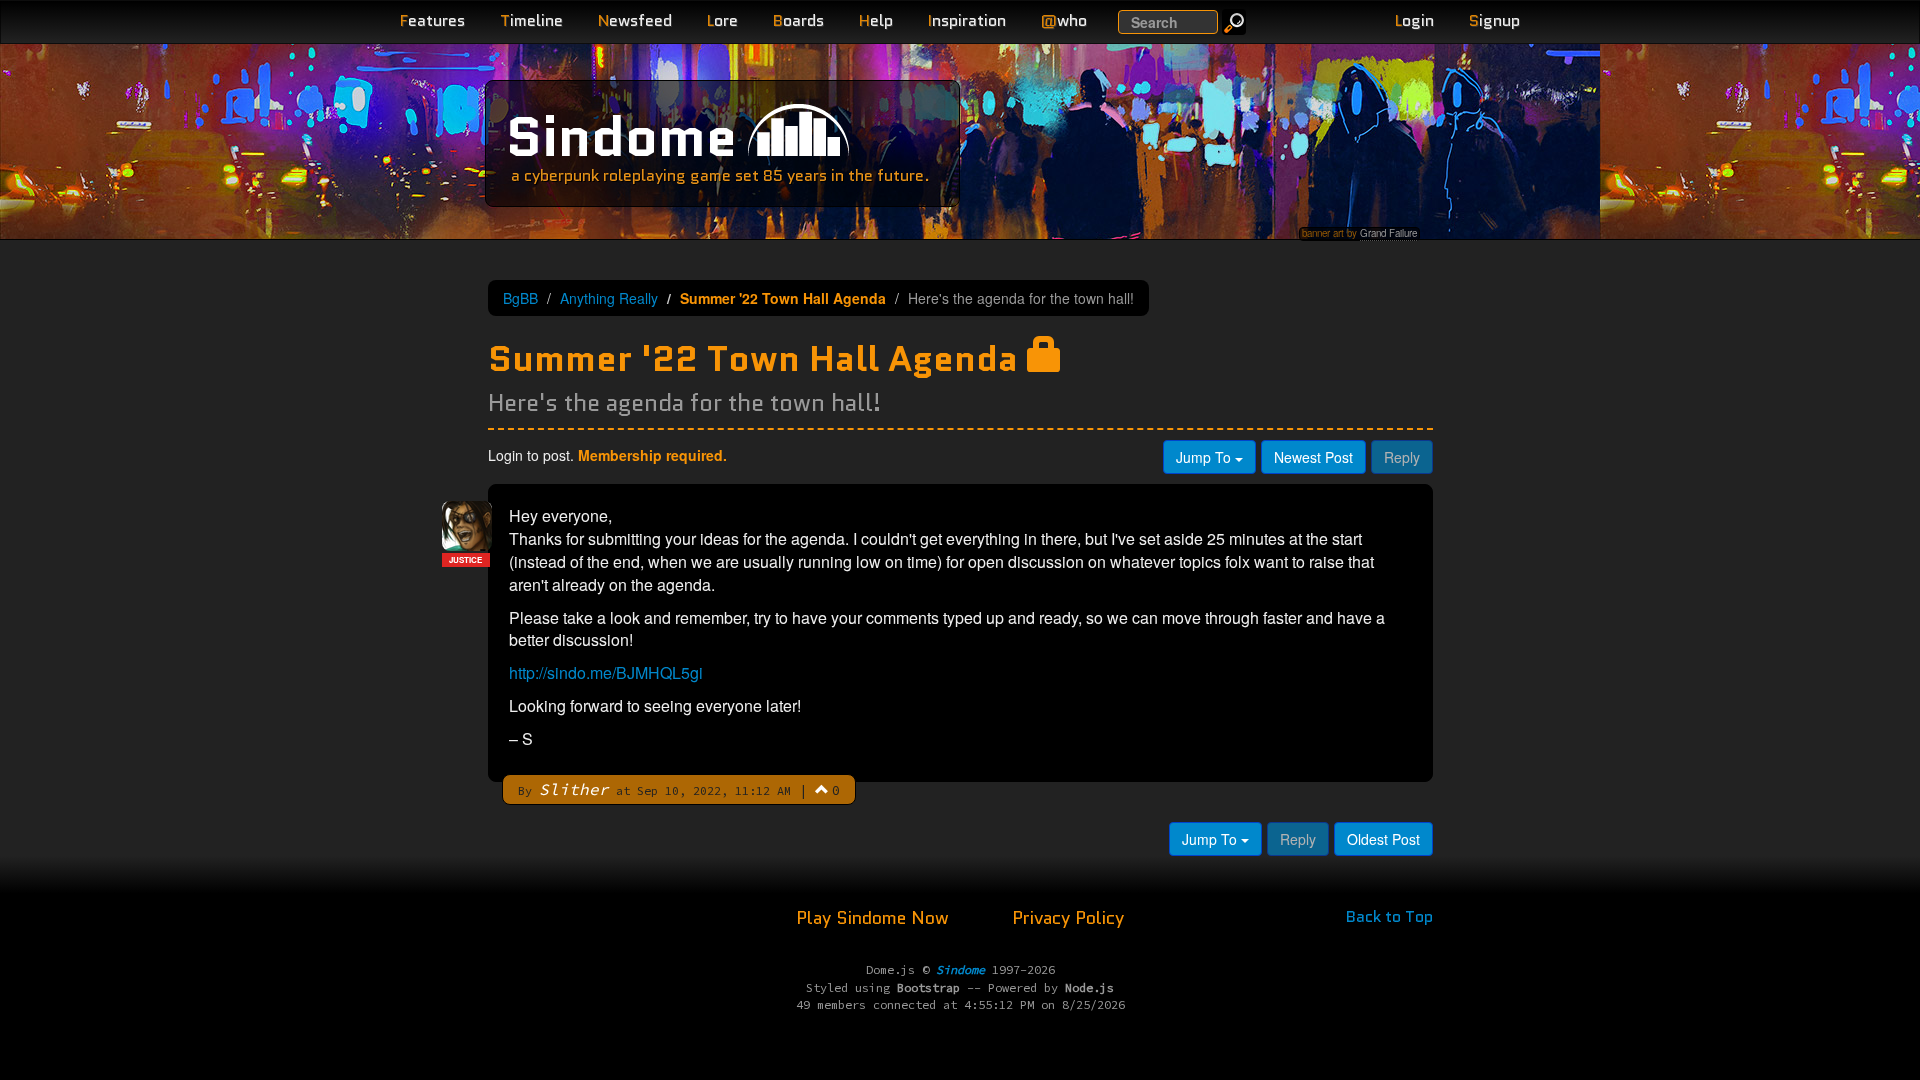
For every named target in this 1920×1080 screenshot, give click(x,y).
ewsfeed (635, 20)
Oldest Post (1383, 839)
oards (798, 20)
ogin (1414, 20)
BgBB (520, 298)
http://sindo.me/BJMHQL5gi (606, 672)
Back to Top (1389, 916)
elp (876, 20)
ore (722, 20)
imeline (531, 20)
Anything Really (609, 298)
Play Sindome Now (875, 918)
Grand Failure (1388, 233)
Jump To (1205, 457)
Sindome (621, 136)
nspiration (967, 20)
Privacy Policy (1068, 918)
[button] (822, 789)
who (1064, 20)
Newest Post (1313, 457)
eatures (432, 20)
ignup (1494, 20)
